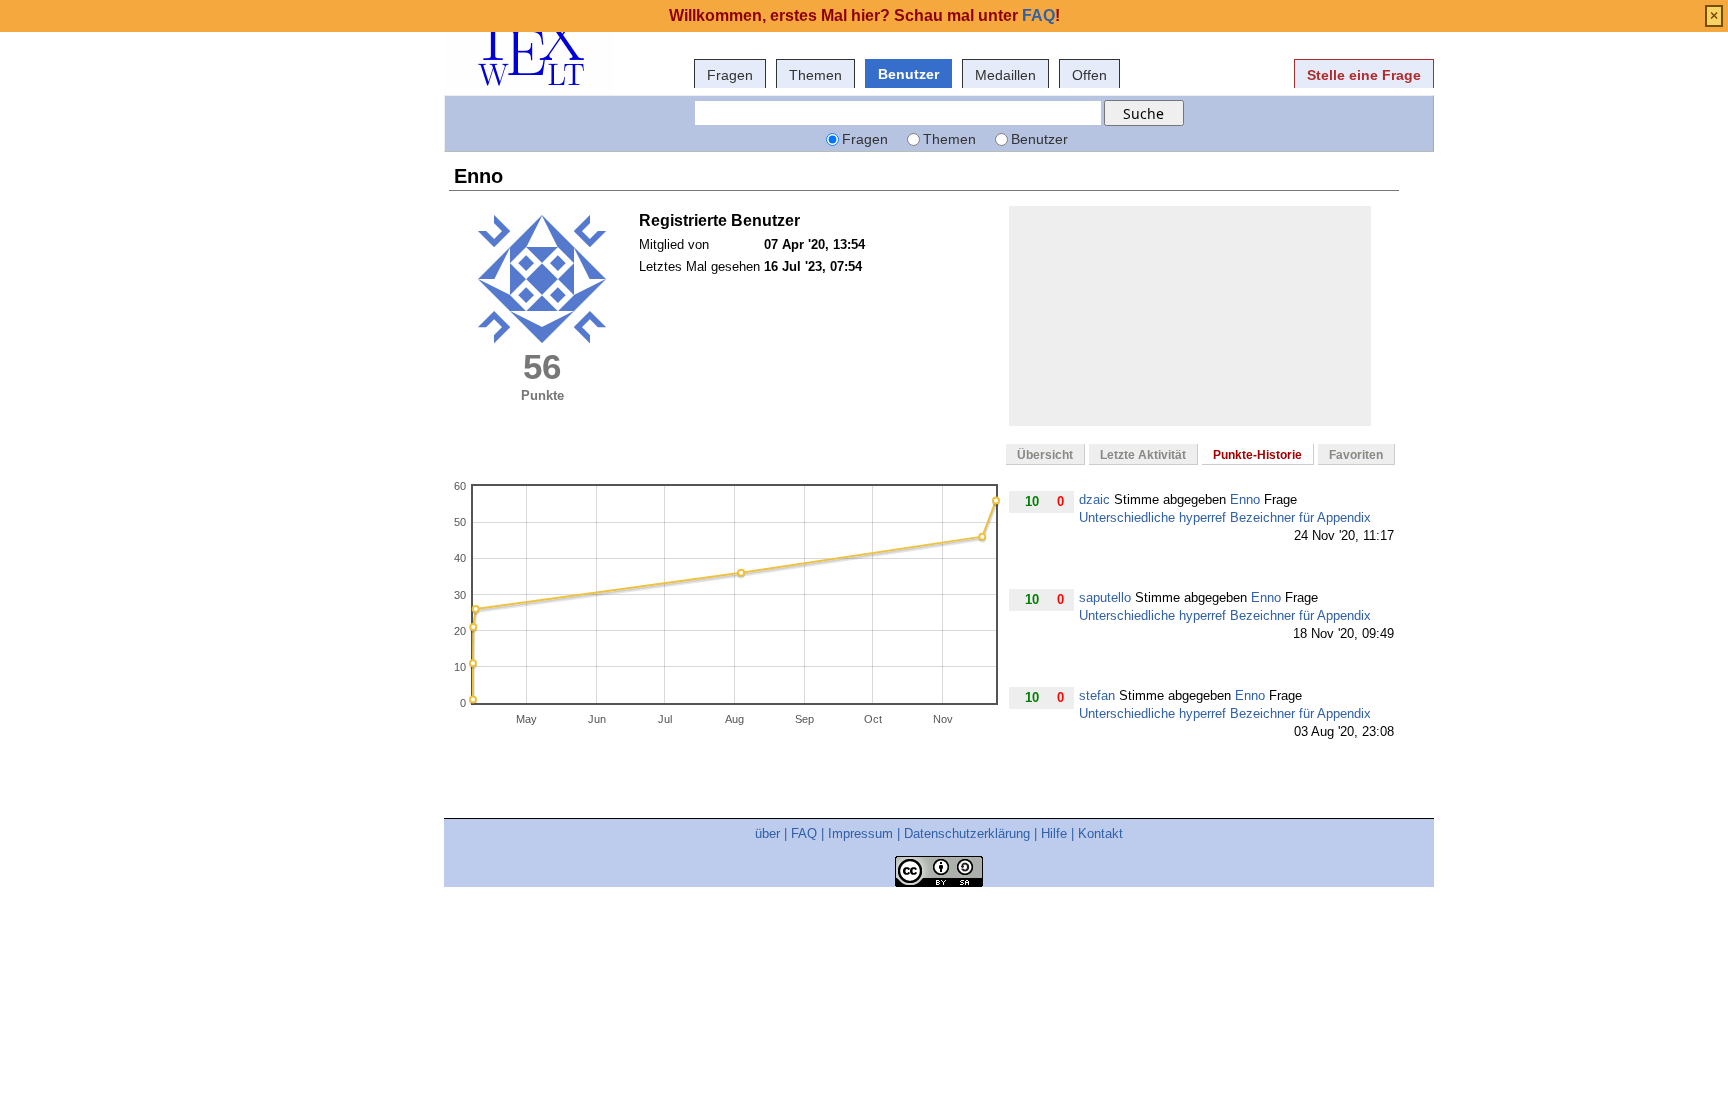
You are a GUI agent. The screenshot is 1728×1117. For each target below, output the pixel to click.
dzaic (1094, 499)
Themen (815, 75)
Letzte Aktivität (1143, 455)
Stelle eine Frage (1364, 75)
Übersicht (1045, 455)
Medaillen (1005, 75)
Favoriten (1356, 455)
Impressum (860, 833)
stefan (1097, 695)
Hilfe (1054, 833)
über (767, 833)
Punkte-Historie (1257, 455)
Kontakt (1100, 833)
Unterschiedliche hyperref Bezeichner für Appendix (1225, 517)
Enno (1245, 499)
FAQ (804, 833)
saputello (1105, 597)
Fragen (730, 75)
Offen (1089, 75)
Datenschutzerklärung (967, 833)
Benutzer (908, 74)
